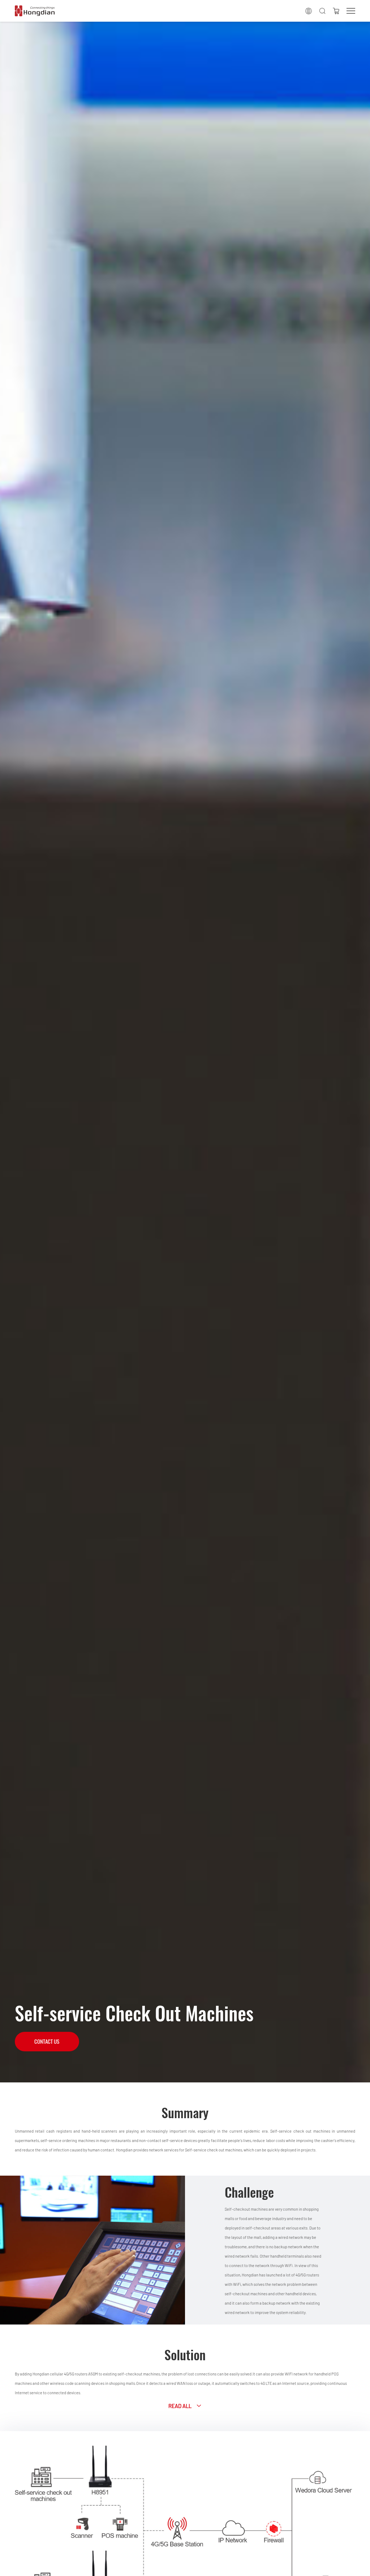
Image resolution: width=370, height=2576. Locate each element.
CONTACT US (47, 2042)
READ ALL (180, 2406)
